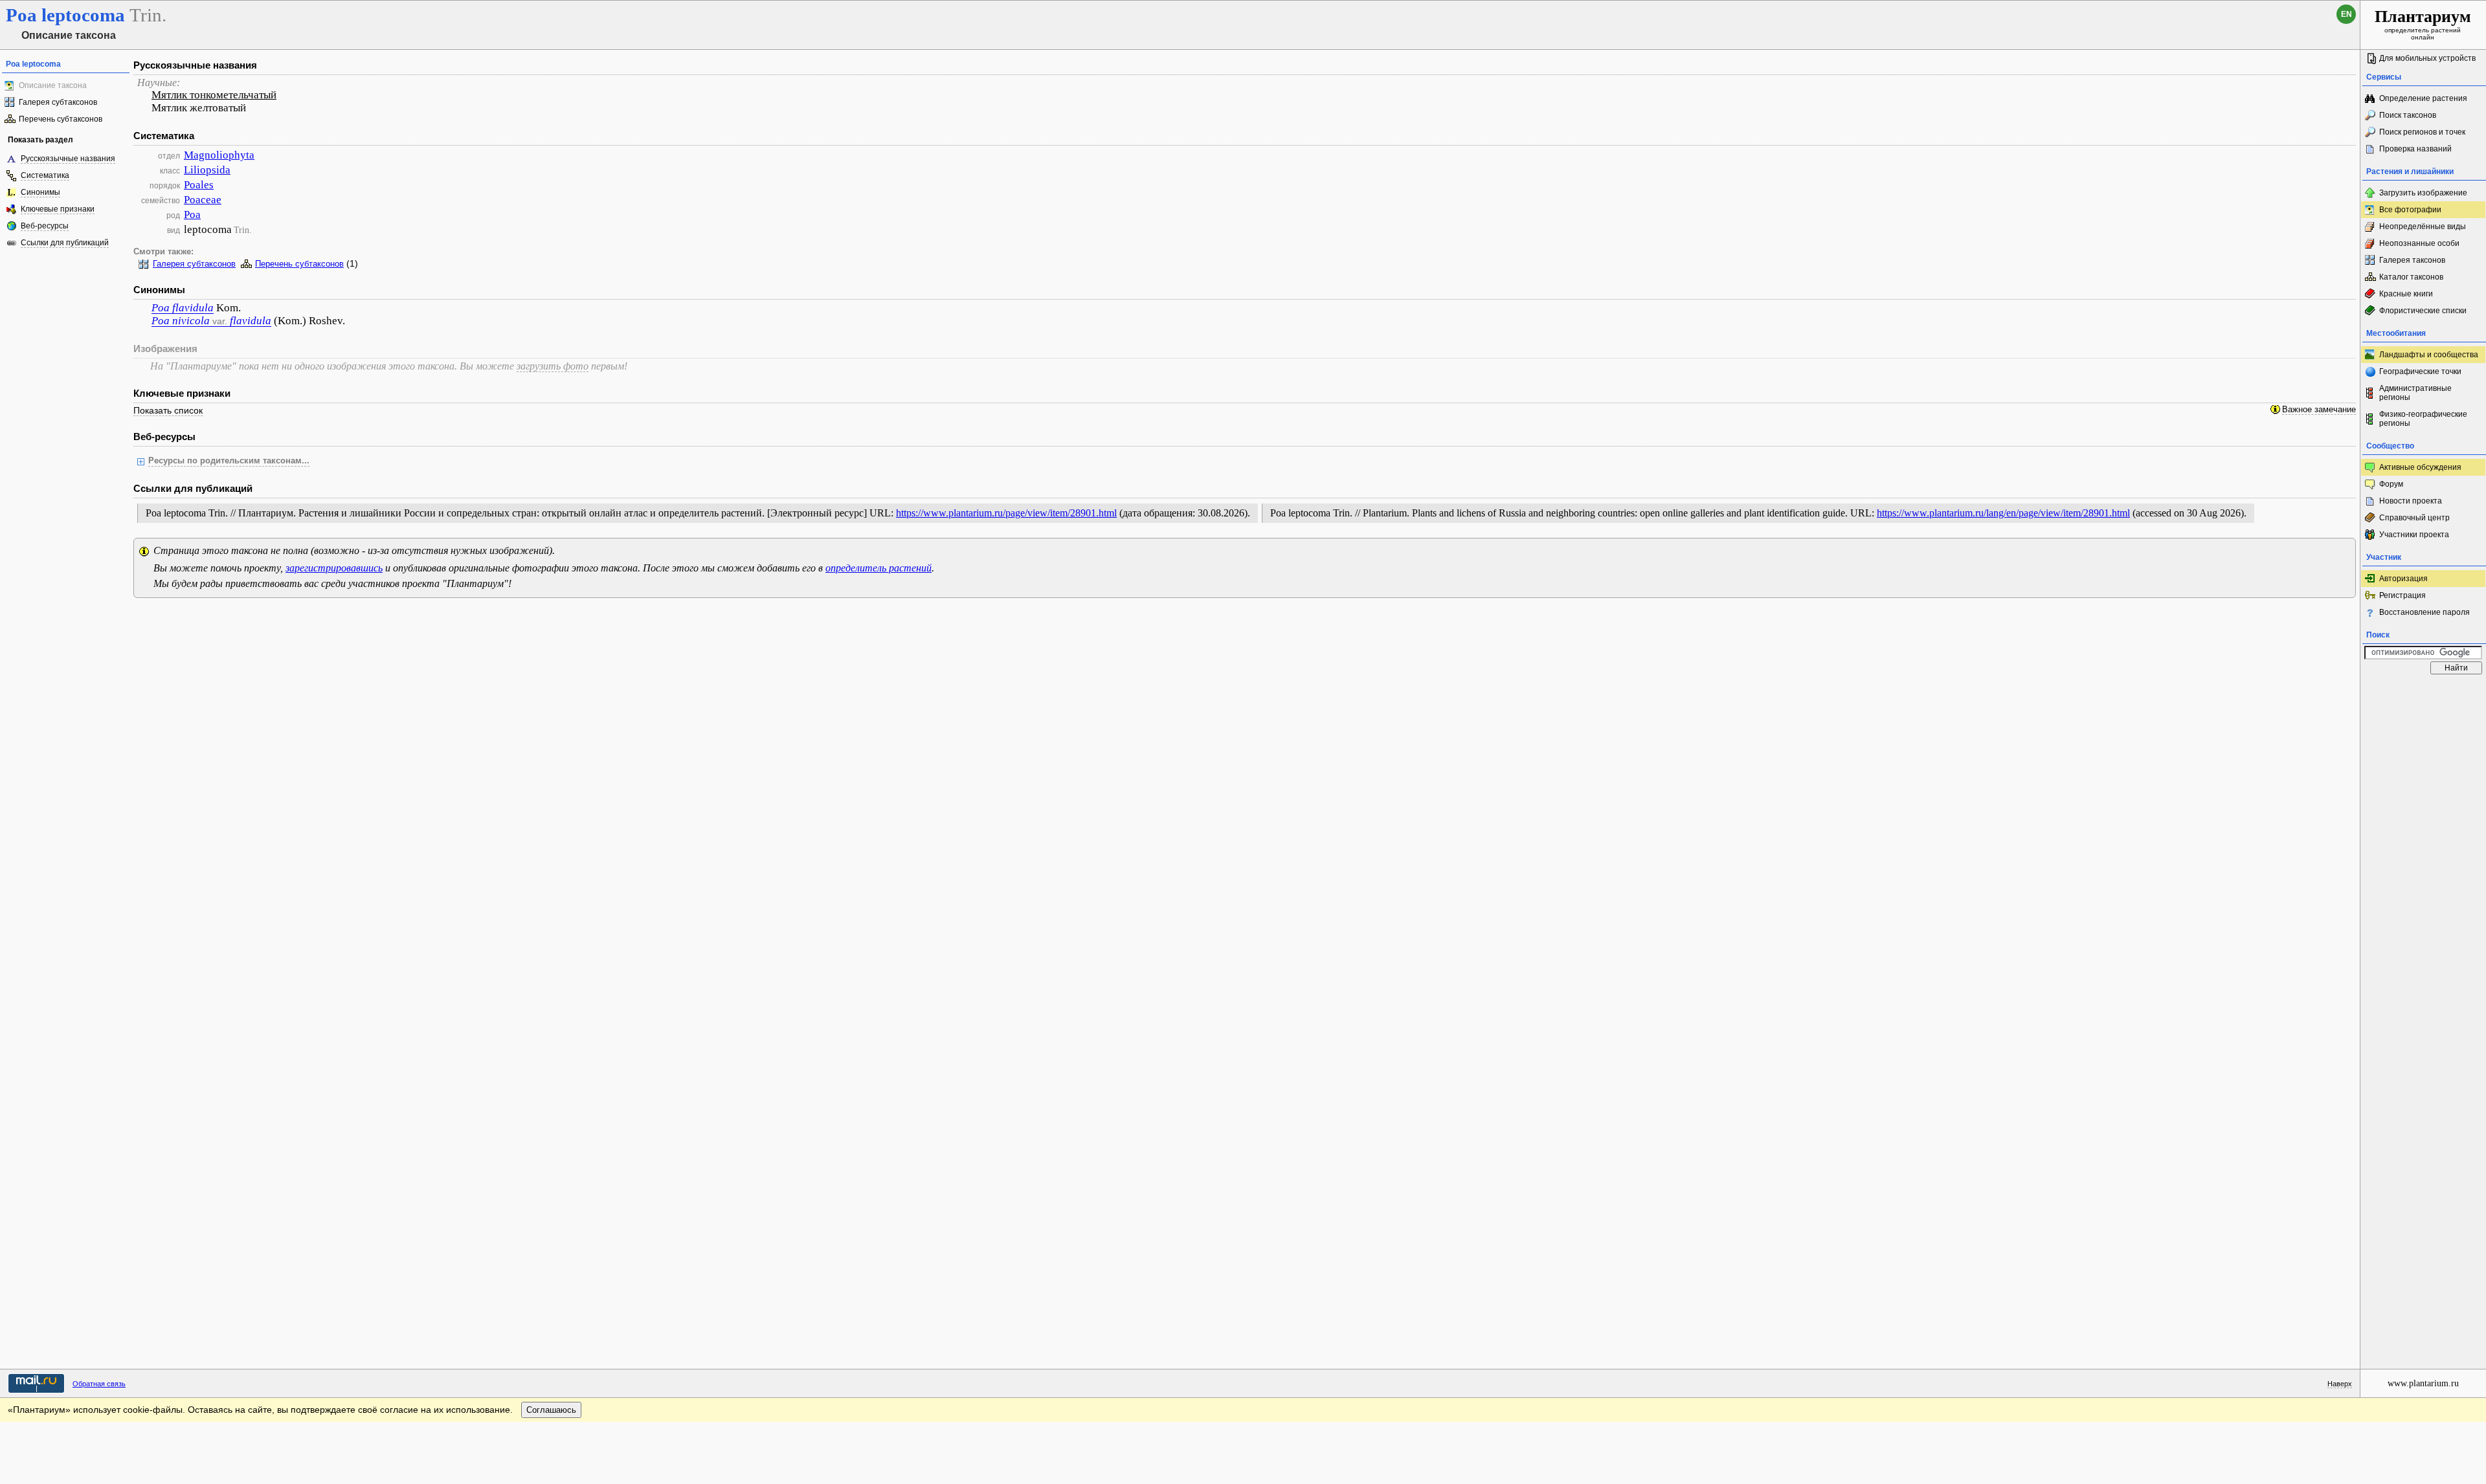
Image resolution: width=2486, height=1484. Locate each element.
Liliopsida (207, 170)
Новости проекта (2411, 501)
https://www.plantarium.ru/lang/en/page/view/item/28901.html (2003, 513)
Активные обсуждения (2420, 467)
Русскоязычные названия (68, 159)
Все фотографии (2410, 210)
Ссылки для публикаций (65, 243)
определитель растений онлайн (2423, 24)
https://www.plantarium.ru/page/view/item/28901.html (1006, 513)
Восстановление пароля (2424, 612)
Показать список (168, 410)
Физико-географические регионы (2423, 419)
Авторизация (2403, 579)
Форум (2391, 484)
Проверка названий (2415, 149)
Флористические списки (2423, 311)
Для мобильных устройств (2427, 58)
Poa (192, 215)
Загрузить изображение (2423, 193)
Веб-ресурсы (45, 226)
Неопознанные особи (2419, 243)
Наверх (2340, 1384)
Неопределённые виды (2423, 227)
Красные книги (2406, 294)
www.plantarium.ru (2423, 1383)
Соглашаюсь (551, 1410)
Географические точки (2420, 371)
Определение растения (2423, 98)
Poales (199, 185)
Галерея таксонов (2412, 260)
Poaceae (203, 200)
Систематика (45, 175)
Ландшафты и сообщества (2429, 355)
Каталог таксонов (2411, 277)
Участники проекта (2414, 535)
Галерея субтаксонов (58, 102)
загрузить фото (553, 366)
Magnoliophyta (219, 155)
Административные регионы (2415, 393)
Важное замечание (2319, 410)
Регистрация (2402, 595)
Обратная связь (99, 1384)
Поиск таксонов (2408, 115)
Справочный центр (2414, 518)
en (2346, 14)
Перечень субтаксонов (61, 119)
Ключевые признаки (58, 209)
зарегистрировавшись (334, 568)
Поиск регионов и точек (2422, 132)
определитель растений (879, 568)
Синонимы (40, 192)
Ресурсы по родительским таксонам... (229, 461)
